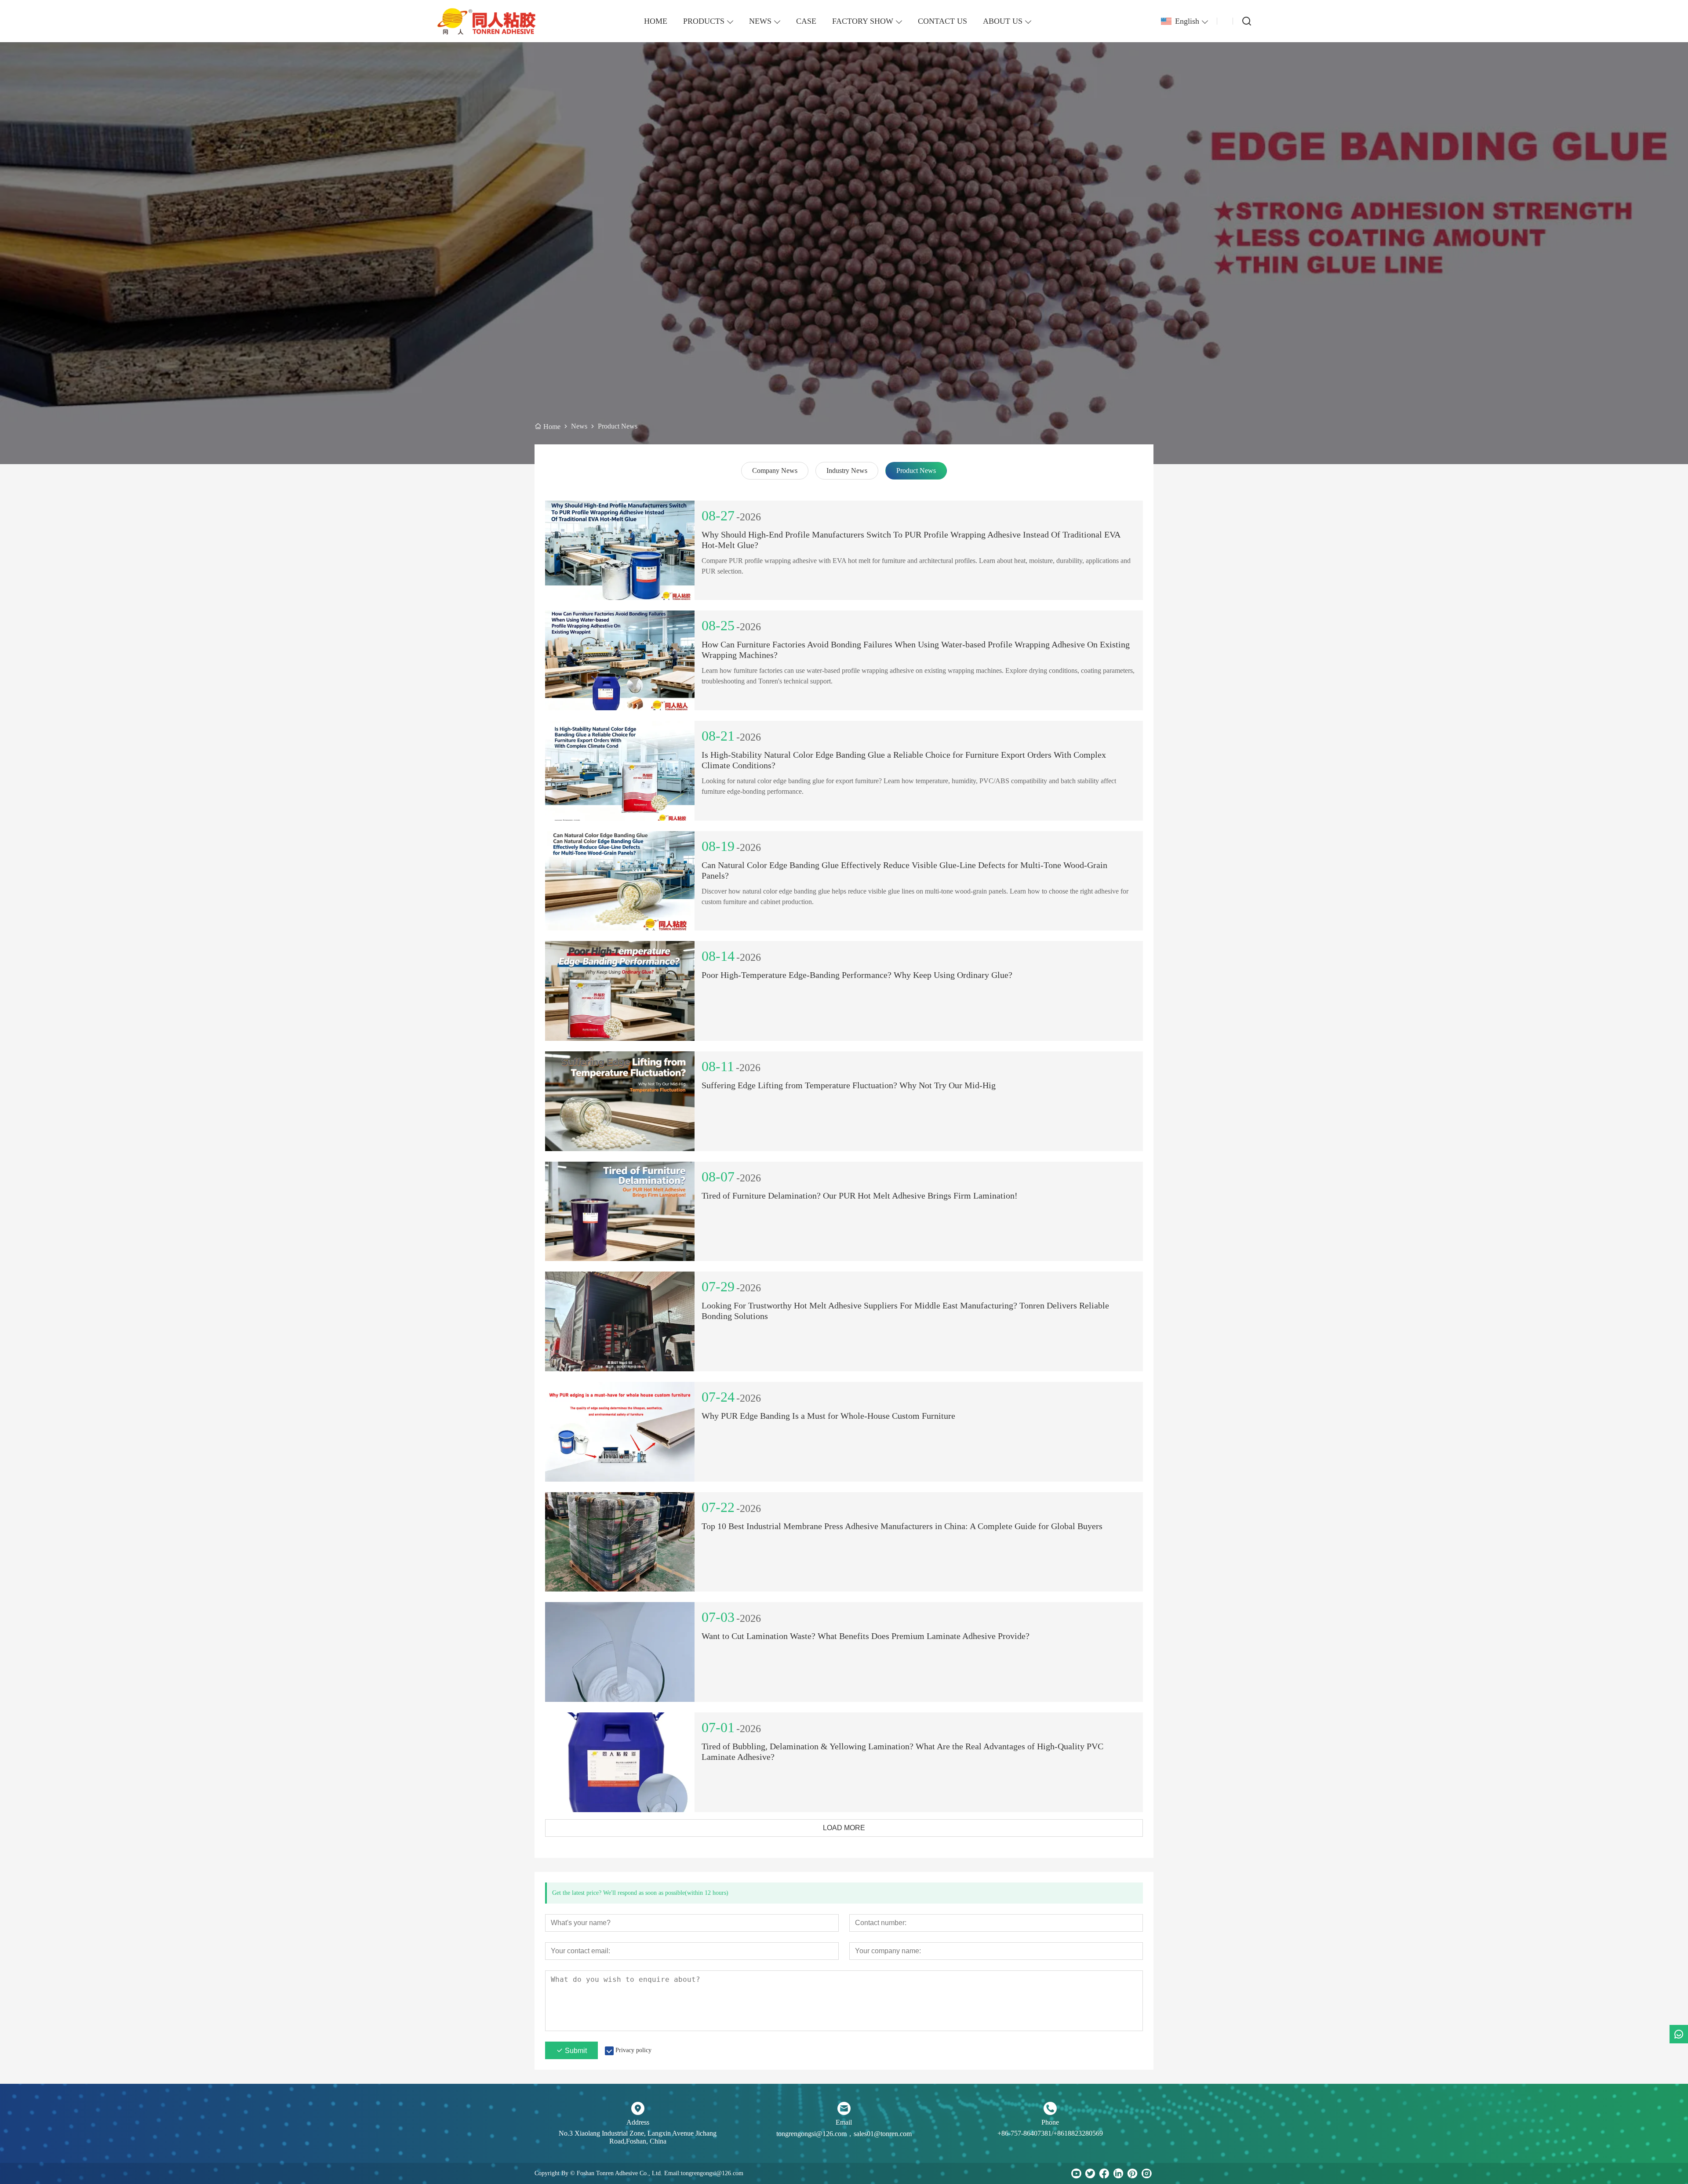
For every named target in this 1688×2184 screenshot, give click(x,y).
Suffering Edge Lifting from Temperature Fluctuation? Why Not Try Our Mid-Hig (849, 1085)
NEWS (760, 21)
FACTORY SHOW (863, 21)
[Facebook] (1104, 2173)
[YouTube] (1076, 2173)
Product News (916, 471)
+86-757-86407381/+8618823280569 (1050, 2133)
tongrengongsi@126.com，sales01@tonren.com (844, 2134)
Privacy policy (633, 2050)
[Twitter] (1090, 2173)
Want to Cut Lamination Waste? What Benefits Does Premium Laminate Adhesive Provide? (866, 1636)
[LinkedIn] (1118, 2173)
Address (638, 2122)
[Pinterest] (1132, 2173)
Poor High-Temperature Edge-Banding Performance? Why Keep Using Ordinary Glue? (857, 975)
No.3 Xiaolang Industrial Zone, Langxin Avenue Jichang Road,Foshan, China (638, 2137)
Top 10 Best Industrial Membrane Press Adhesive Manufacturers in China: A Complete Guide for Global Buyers (902, 1526)
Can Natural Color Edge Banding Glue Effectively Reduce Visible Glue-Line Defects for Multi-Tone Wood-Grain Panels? (904, 870)
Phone (1050, 2122)
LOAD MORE (844, 1828)
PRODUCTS (704, 21)
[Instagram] (1146, 2173)
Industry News (847, 471)
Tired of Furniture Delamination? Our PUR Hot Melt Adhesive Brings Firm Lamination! (860, 1196)
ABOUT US (1003, 21)
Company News (775, 471)
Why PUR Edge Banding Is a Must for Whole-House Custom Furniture (828, 1416)
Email (844, 2122)
